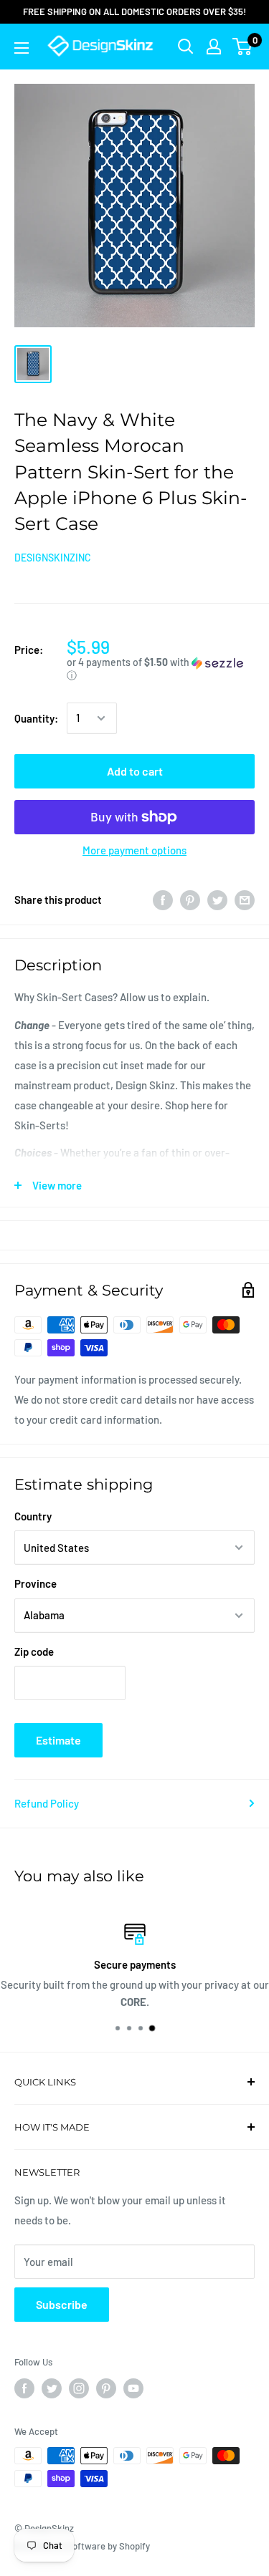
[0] (243, 47)
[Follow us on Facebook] (24, 2388)
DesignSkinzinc (53, 558)
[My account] (214, 47)
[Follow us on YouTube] (133, 2388)
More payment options (134, 850)
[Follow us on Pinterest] (106, 2388)
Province (36, 1583)
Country (33, 1516)
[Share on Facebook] (163, 899)
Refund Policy (47, 1803)
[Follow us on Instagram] (79, 2388)
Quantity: (36, 718)
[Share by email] (245, 899)
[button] (161, 669)
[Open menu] (22, 48)
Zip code (34, 1651)
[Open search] (186, 47)
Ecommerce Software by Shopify (82, 2546)
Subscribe (62, 2304)
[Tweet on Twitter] (217, 899)
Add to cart (135, 771)
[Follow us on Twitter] (52, 2388)
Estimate (58, 1740)
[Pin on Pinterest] (190, 899)
